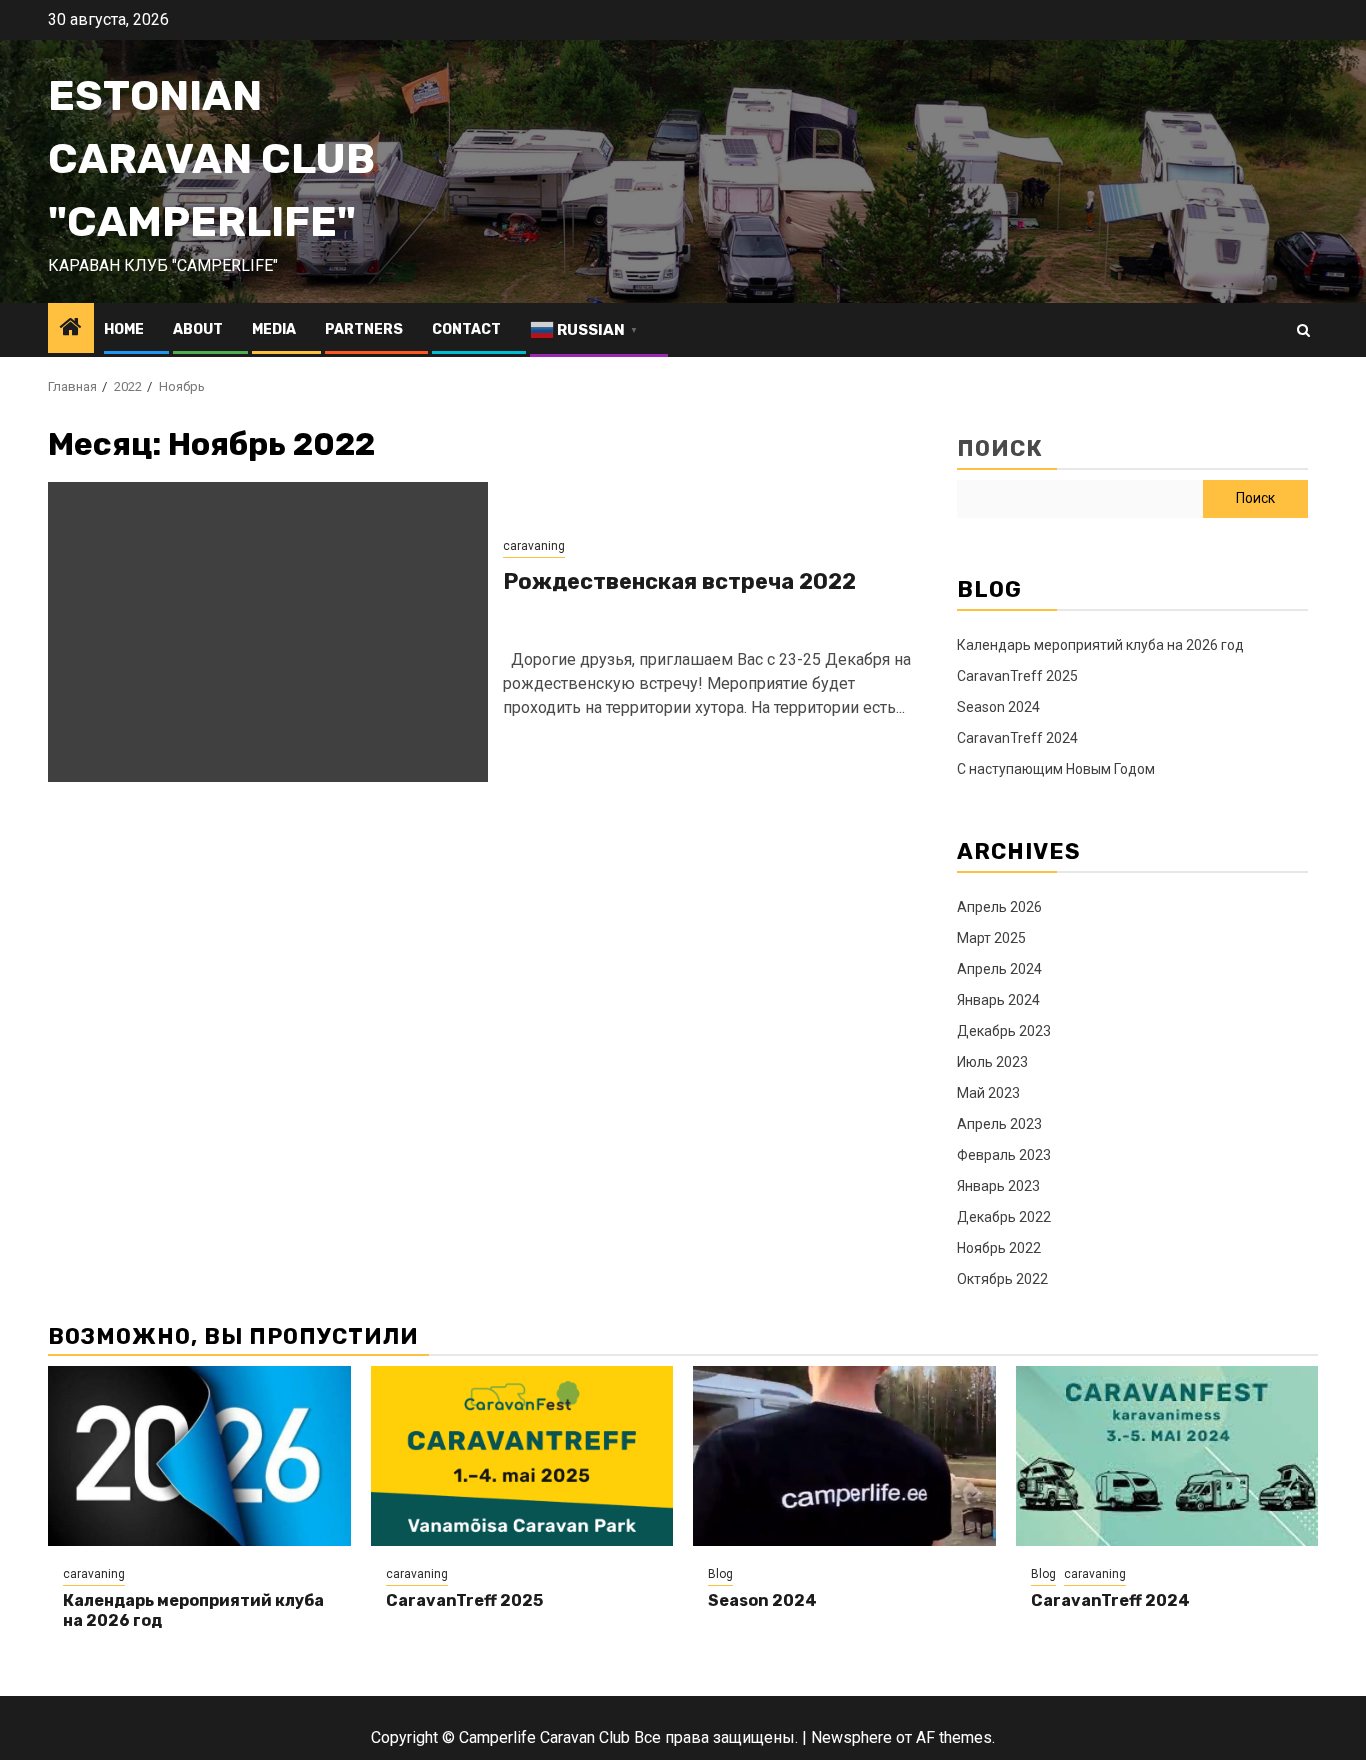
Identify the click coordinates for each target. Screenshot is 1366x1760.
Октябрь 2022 (1002, 1279)
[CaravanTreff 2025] (522, 1456)
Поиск (1000, 448)
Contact (466, 329)
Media (274, 329)
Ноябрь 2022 (999, 1248)
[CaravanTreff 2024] (1167, 1456)
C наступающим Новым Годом (1056, 769)
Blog (720, 1574)
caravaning (534, 546)
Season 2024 (998, 707)
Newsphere (851, 1737)
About (198, 329)
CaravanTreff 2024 (1017, 738)
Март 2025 (991, 938)
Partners (364, 329)
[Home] (71, 329)
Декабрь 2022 (1004, 1217)
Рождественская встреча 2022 (679, 581)
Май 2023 (988, 1093)
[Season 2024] (844, 1456)
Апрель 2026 (999, 907)
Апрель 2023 (999, 1124)
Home (124, 329)
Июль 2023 (992, 1062)
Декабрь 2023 (1004, 1031)
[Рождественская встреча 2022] (268, 632)
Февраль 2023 (1004, 1155)
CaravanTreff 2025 (1017, 676)
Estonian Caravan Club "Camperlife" (211, 159)
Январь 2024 (998, 1000)
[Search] (1303, 330)
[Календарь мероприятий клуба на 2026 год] (199, 1456)
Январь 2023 (998, 1186)
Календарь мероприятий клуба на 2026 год (1100, 645)
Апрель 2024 (999, 969)
